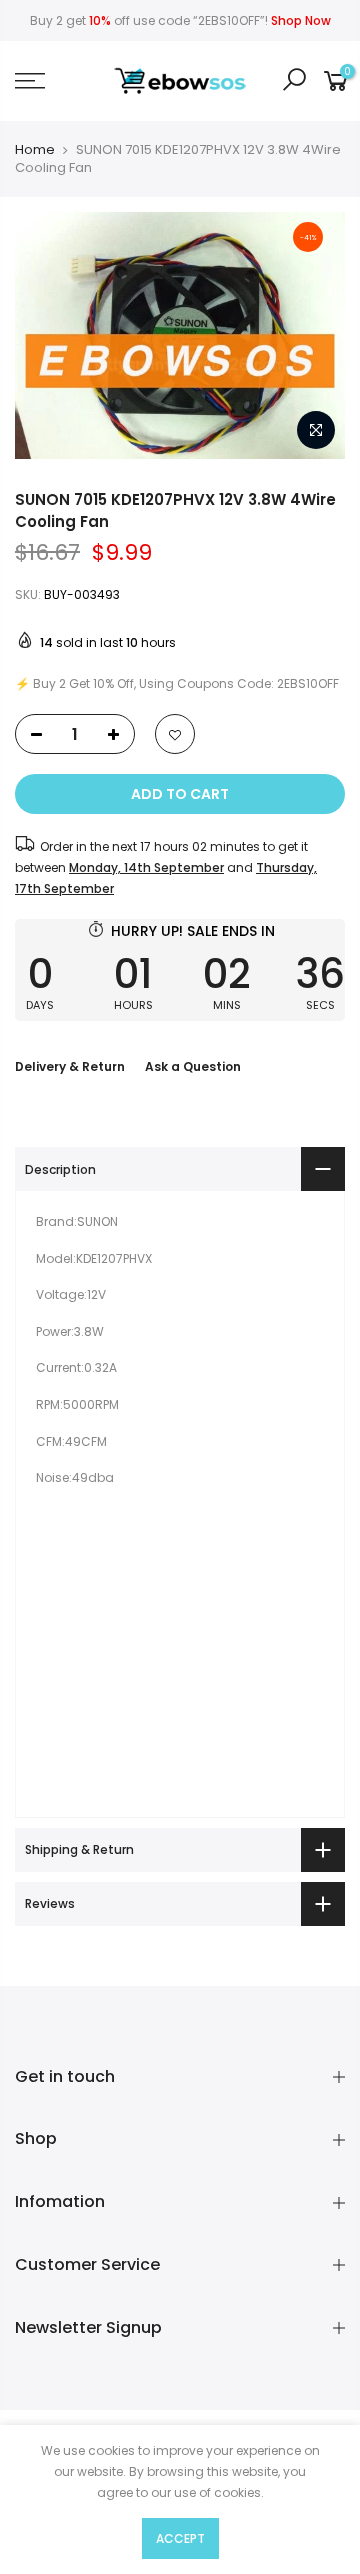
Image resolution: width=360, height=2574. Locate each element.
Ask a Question (193, 1066)
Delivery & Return (70, 1066)
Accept (180, 2538)
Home (35, 150)
